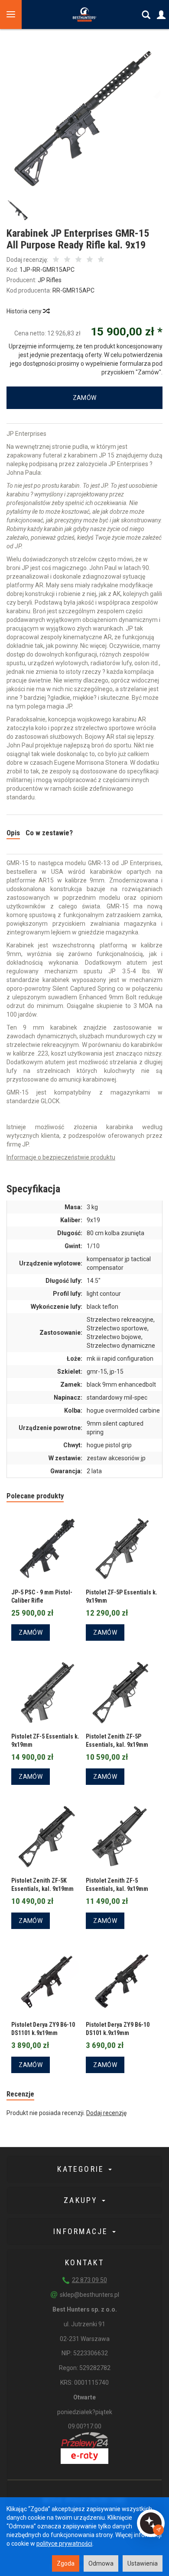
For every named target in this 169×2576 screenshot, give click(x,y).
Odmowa (101, 2563)
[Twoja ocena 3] (78, 260)
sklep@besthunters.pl (89, 2295)
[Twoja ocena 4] (90, 260)
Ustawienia (143, 2563)
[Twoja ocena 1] (56, 260)
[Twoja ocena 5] (101, 260)
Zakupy (82, 2200)
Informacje (82, 2231)
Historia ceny (25, 311)
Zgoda (66, 2563)
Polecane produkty (35, 1496)
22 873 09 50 (89, 2280)
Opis (13, 833)
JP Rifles (50, 280)
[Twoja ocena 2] (67, 260)
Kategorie (82, 2169)
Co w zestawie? (49, 833)
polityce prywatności (64, 2544)
